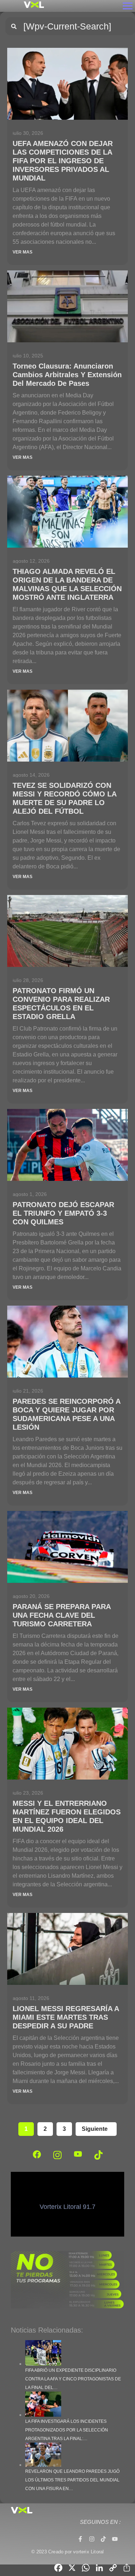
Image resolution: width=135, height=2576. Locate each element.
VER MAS (22, 252)
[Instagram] (92, 2539)
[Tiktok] (103, 2539)
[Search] (14, 26)
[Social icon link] (37, 2154)
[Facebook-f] (80, 2539)
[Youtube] (115, 2539)
